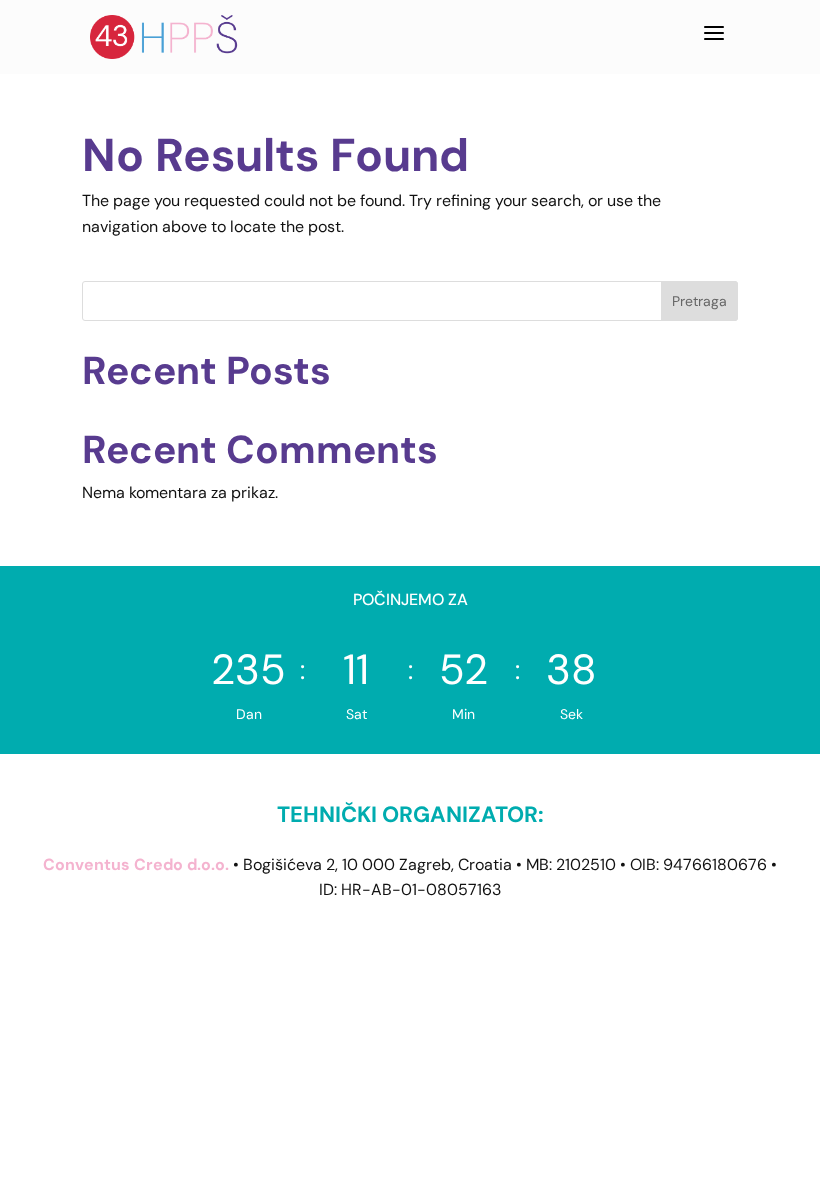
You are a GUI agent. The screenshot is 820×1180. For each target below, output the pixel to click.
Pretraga (699, 301)
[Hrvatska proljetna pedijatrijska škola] (165, 37)
